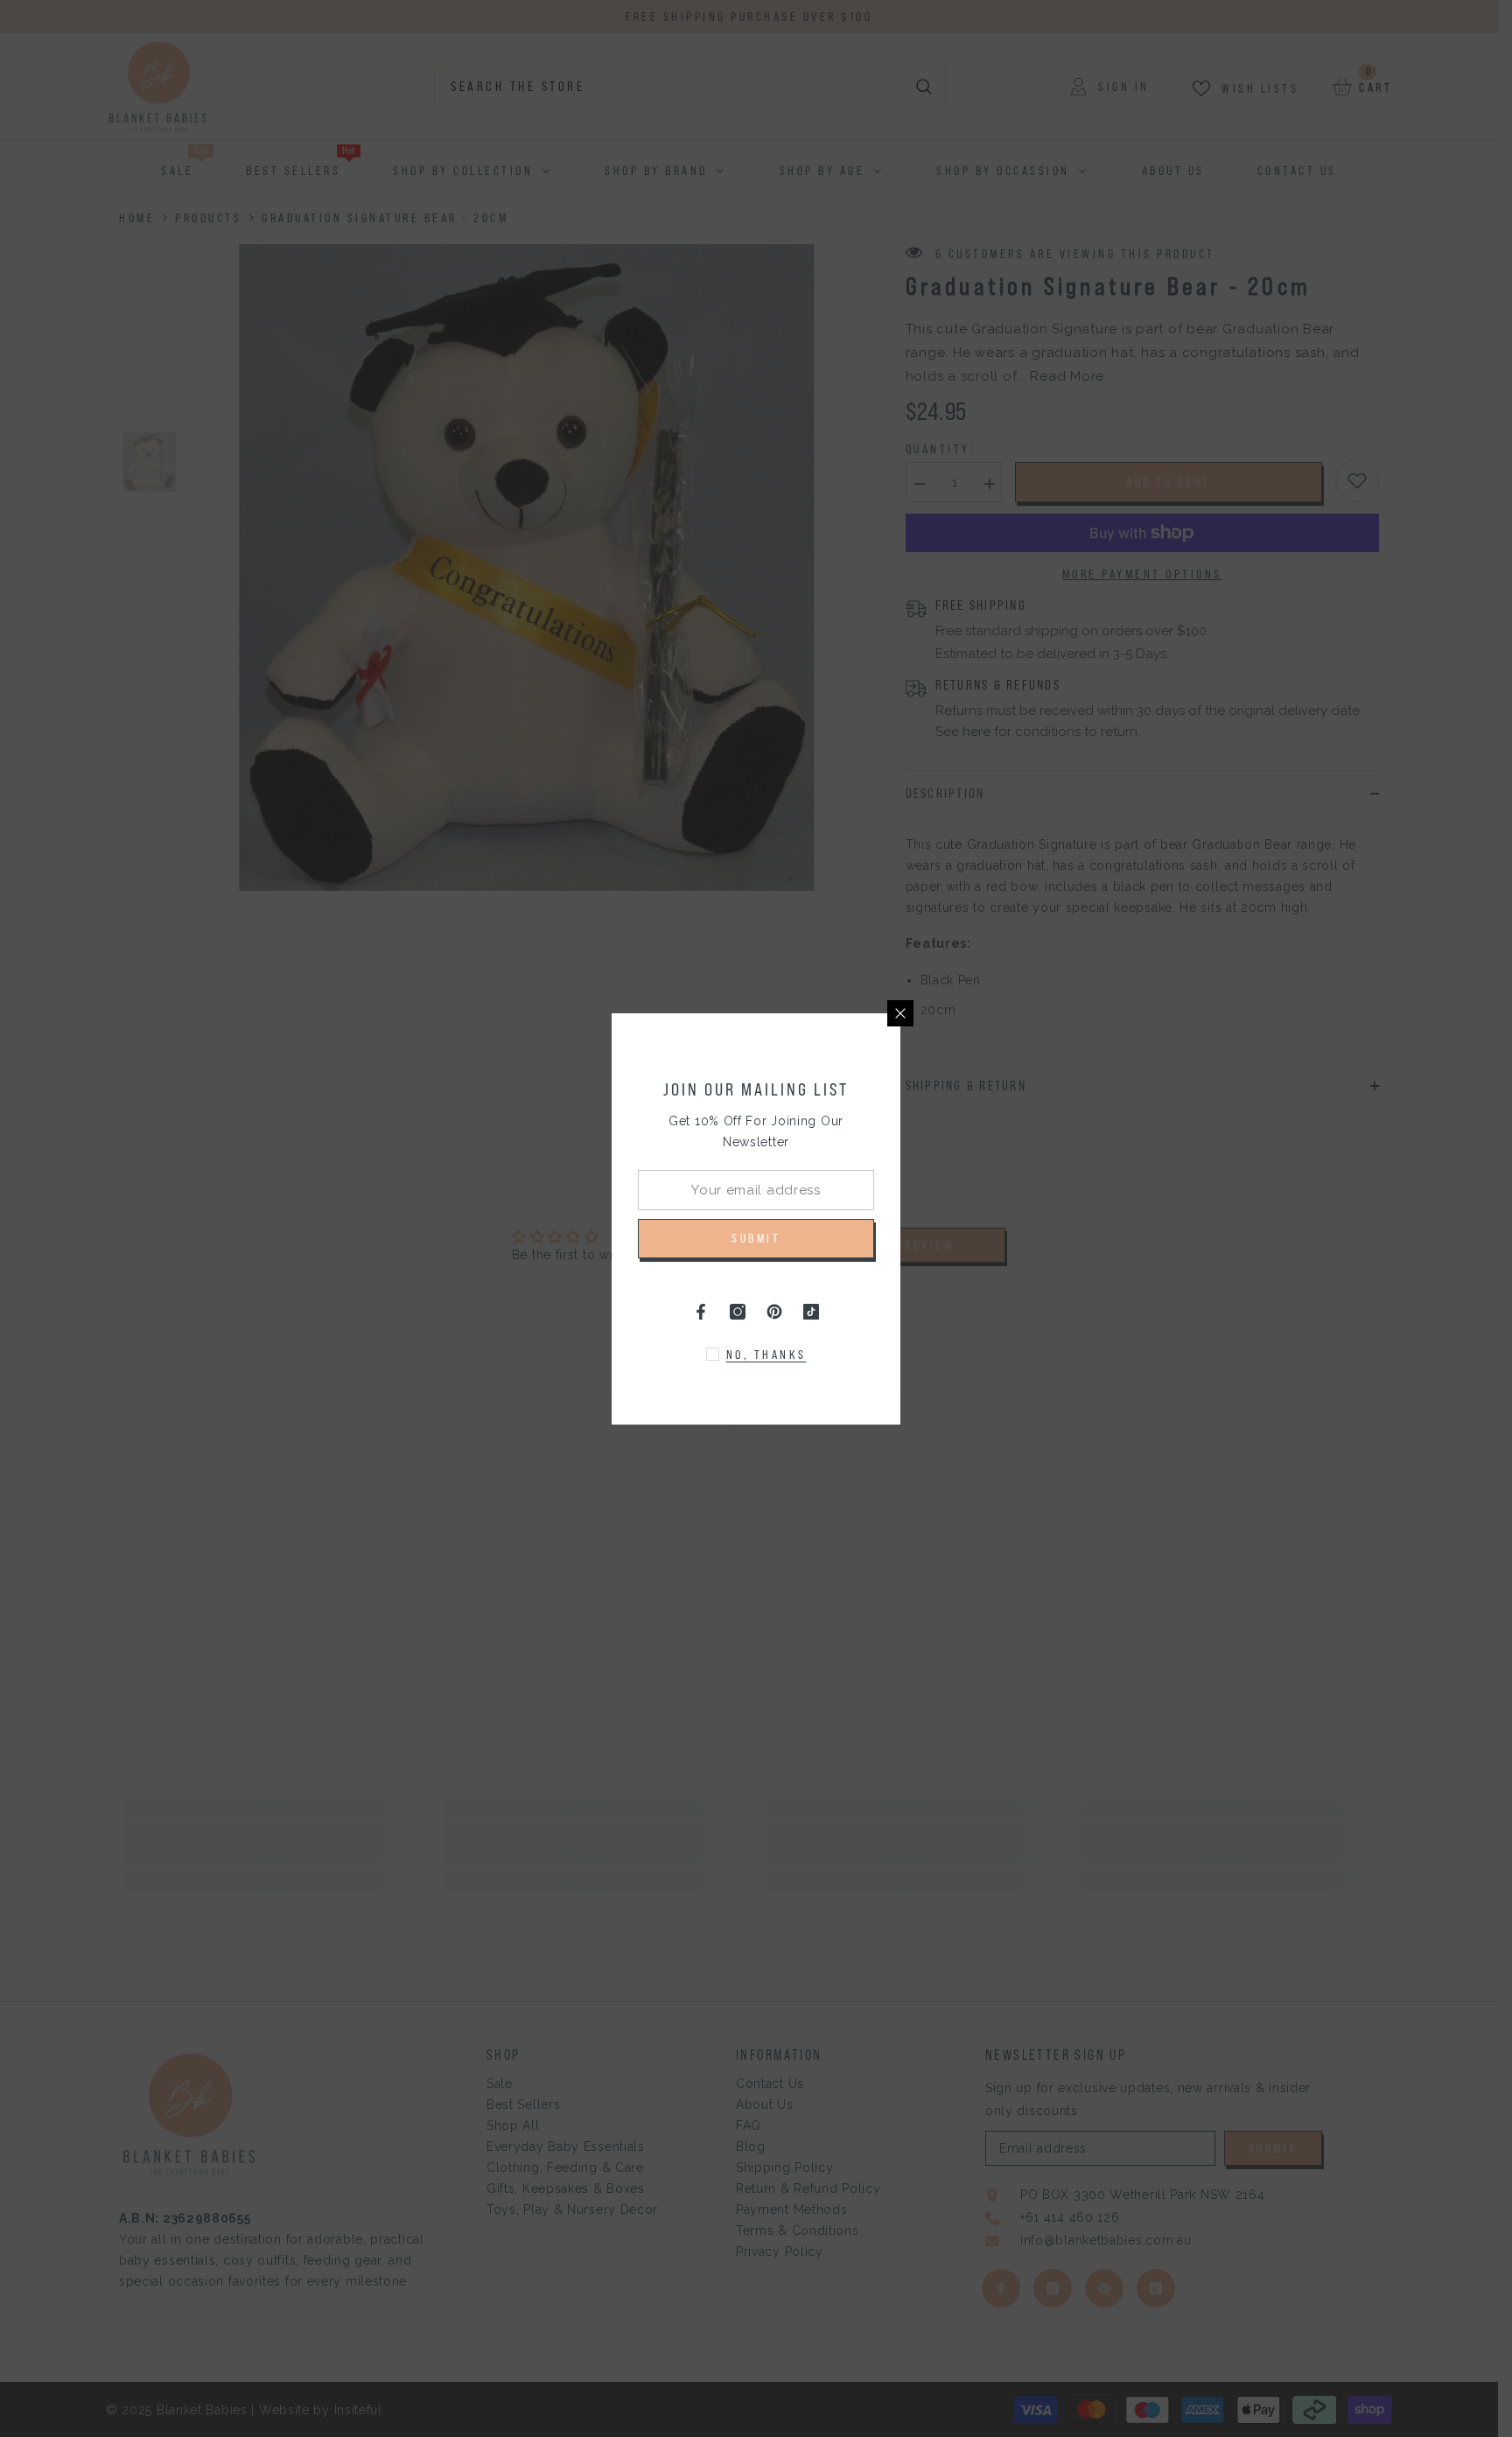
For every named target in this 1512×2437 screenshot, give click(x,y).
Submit (756, 1238)
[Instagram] (738, 1312)
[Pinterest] (774, 1312)
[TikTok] (811, 1312)
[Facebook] (701, 1312)
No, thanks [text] (766, 1355)
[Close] (900, 1013)
